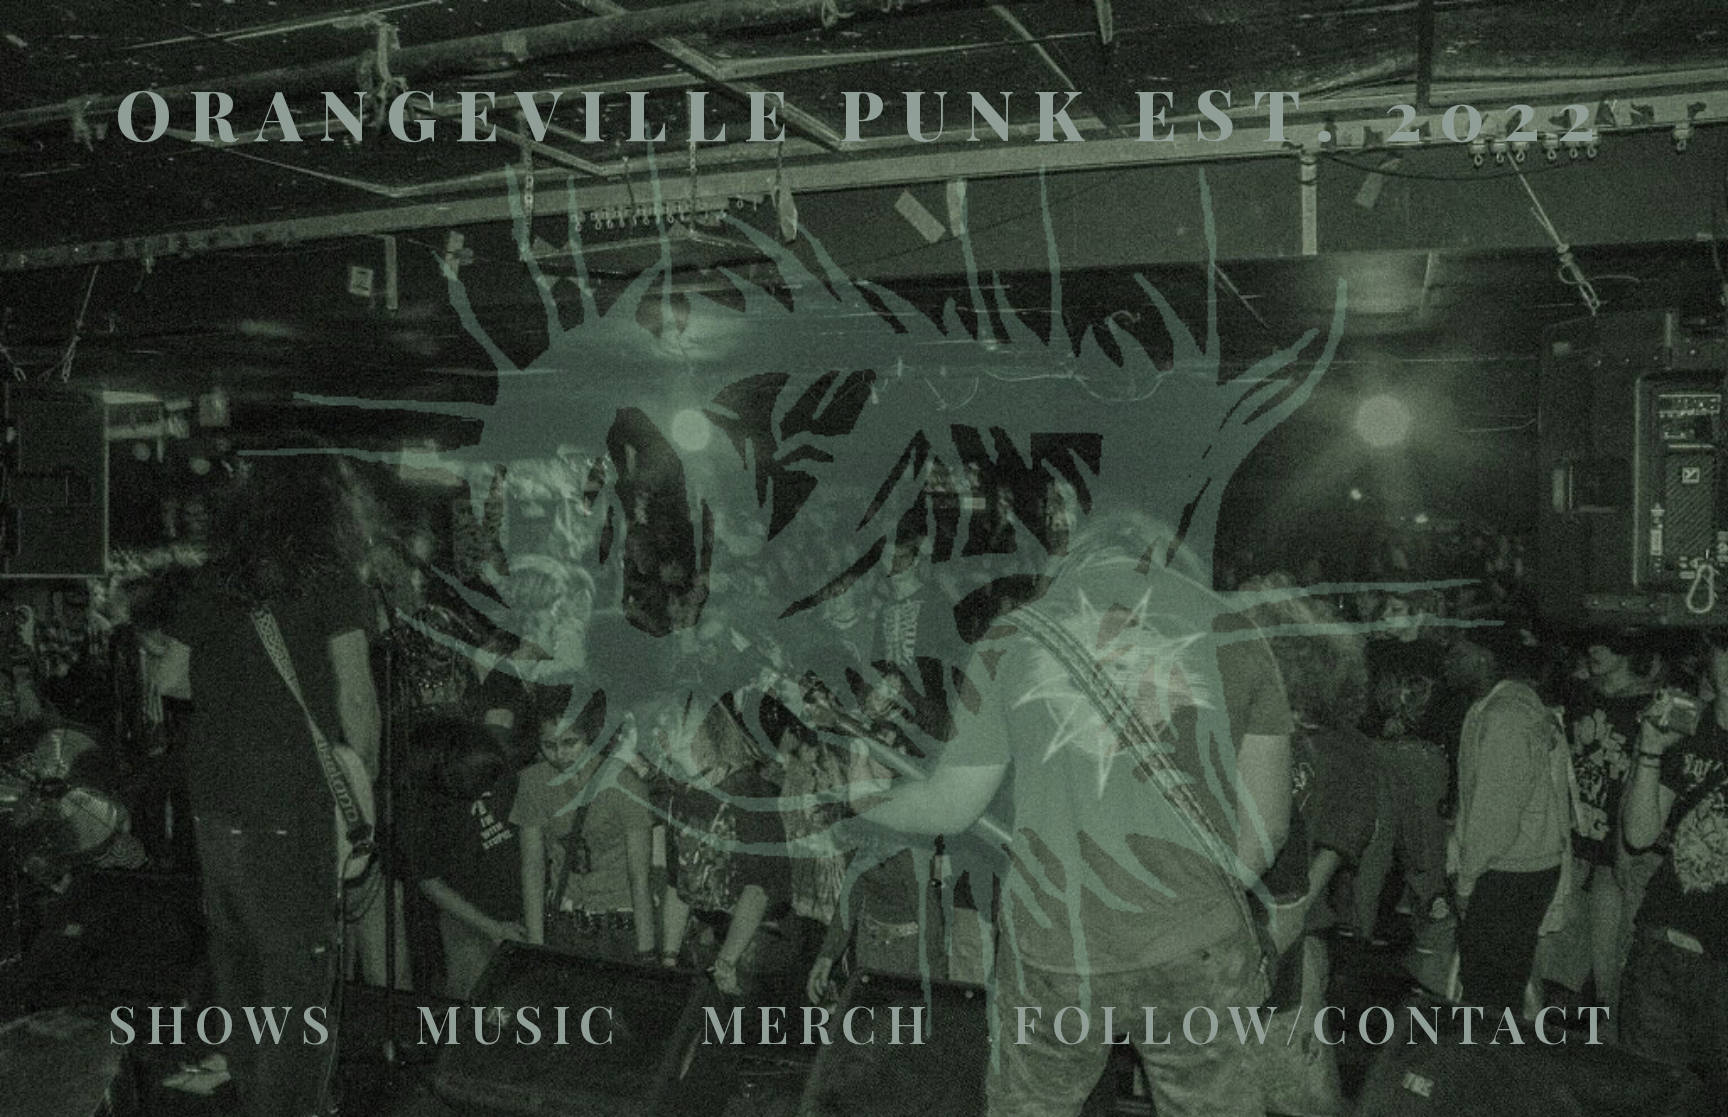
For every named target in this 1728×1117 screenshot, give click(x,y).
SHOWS (223, 1022)
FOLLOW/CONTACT (1316, 1022)
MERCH (817, 1022)
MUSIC (519, 1022)
